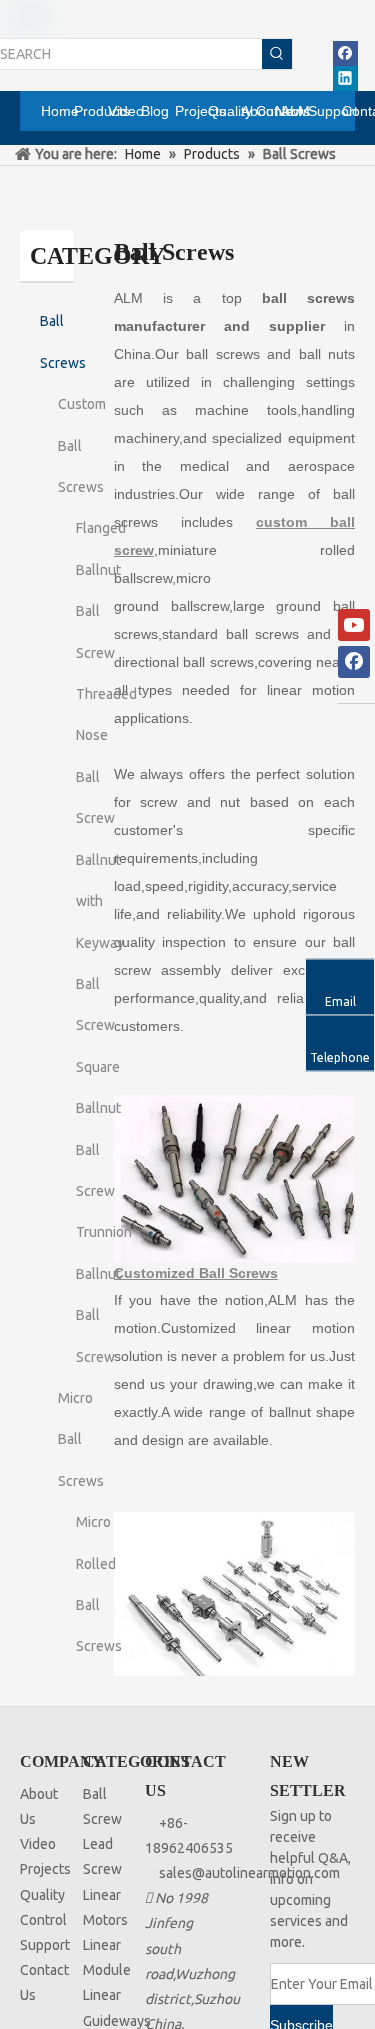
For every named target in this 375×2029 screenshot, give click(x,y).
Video (38, 1844)
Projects (45, 1869)
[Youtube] (354, 625)
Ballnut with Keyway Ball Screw (100, 943)
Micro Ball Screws (81, 1439)
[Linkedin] (345, 78)
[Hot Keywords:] (277, 54)
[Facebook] (345, 53)
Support (45, 1945)
